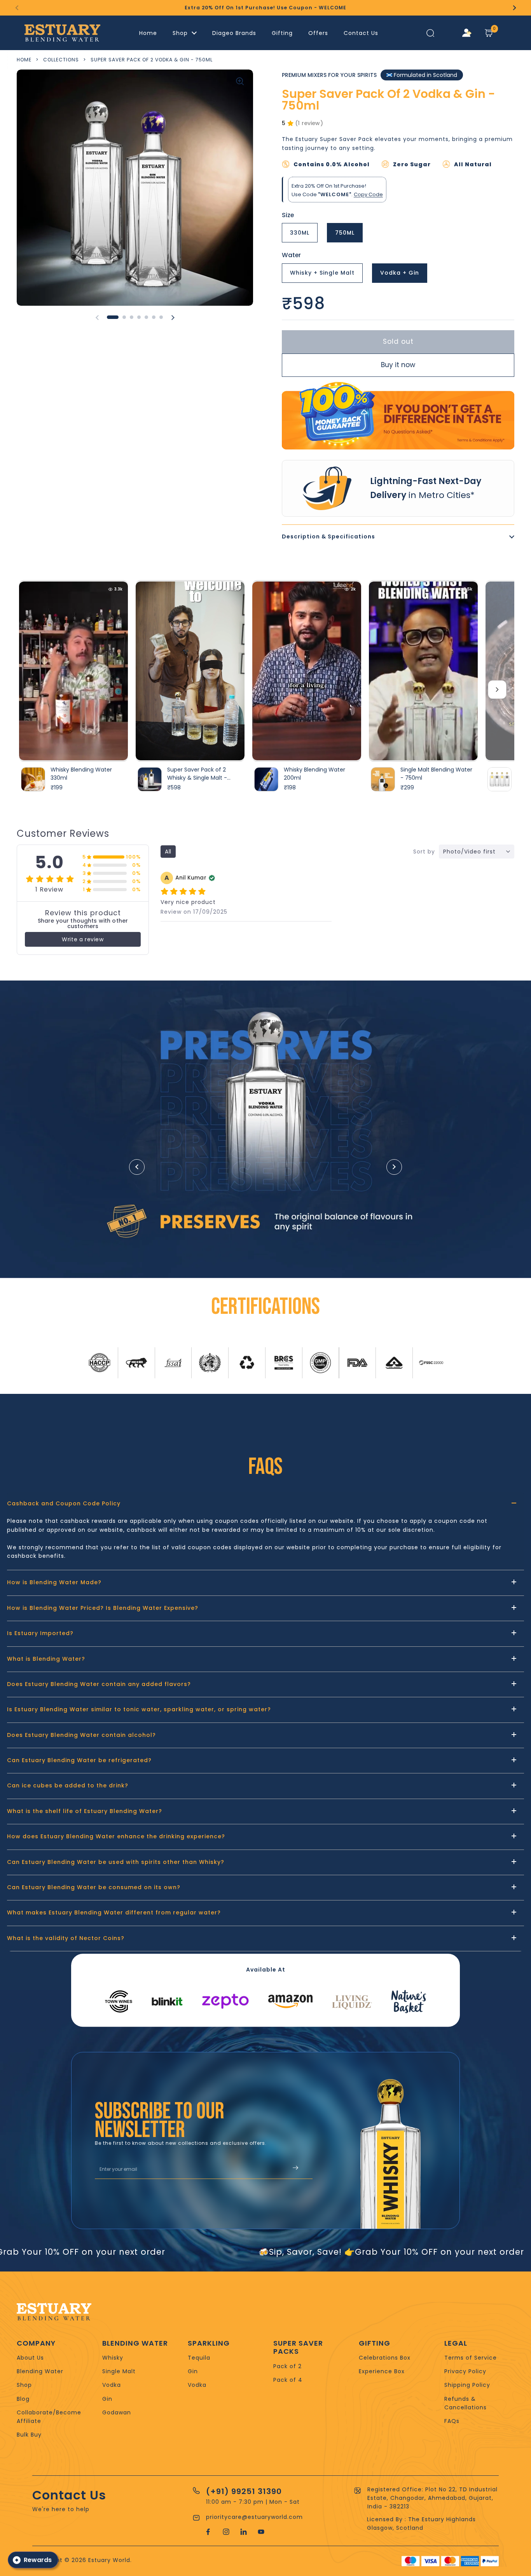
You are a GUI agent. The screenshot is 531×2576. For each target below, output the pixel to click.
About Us (30, 2358)
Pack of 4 (288, 2380)
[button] (489, 33)
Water (291, 255)
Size (288, 215)
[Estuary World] (62, 33)
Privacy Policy (465, 2371)
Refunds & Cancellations (465, 2403)
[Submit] (295, 2169)
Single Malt (119, 2371)
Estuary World (109, 2560)
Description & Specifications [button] (328, 536)
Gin (107, 2399)
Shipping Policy (467, 2385)
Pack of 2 (287, 2366)
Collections (61, 60)
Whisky (113, 2358)
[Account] (467, 33)
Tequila (199, 2358)
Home (24, 60)
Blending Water (40, 2371)
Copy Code (368, 194)
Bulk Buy (29, 2435)
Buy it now (398, 365)
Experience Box (382, 2371)
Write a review (83, 939)
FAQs (452, 2421)
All (168, 852)
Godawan (117, 2412)
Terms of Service (471, 2358)
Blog (23, 2399)
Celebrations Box (385, 2358)
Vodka (112, 2385)
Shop (24, 2385)
